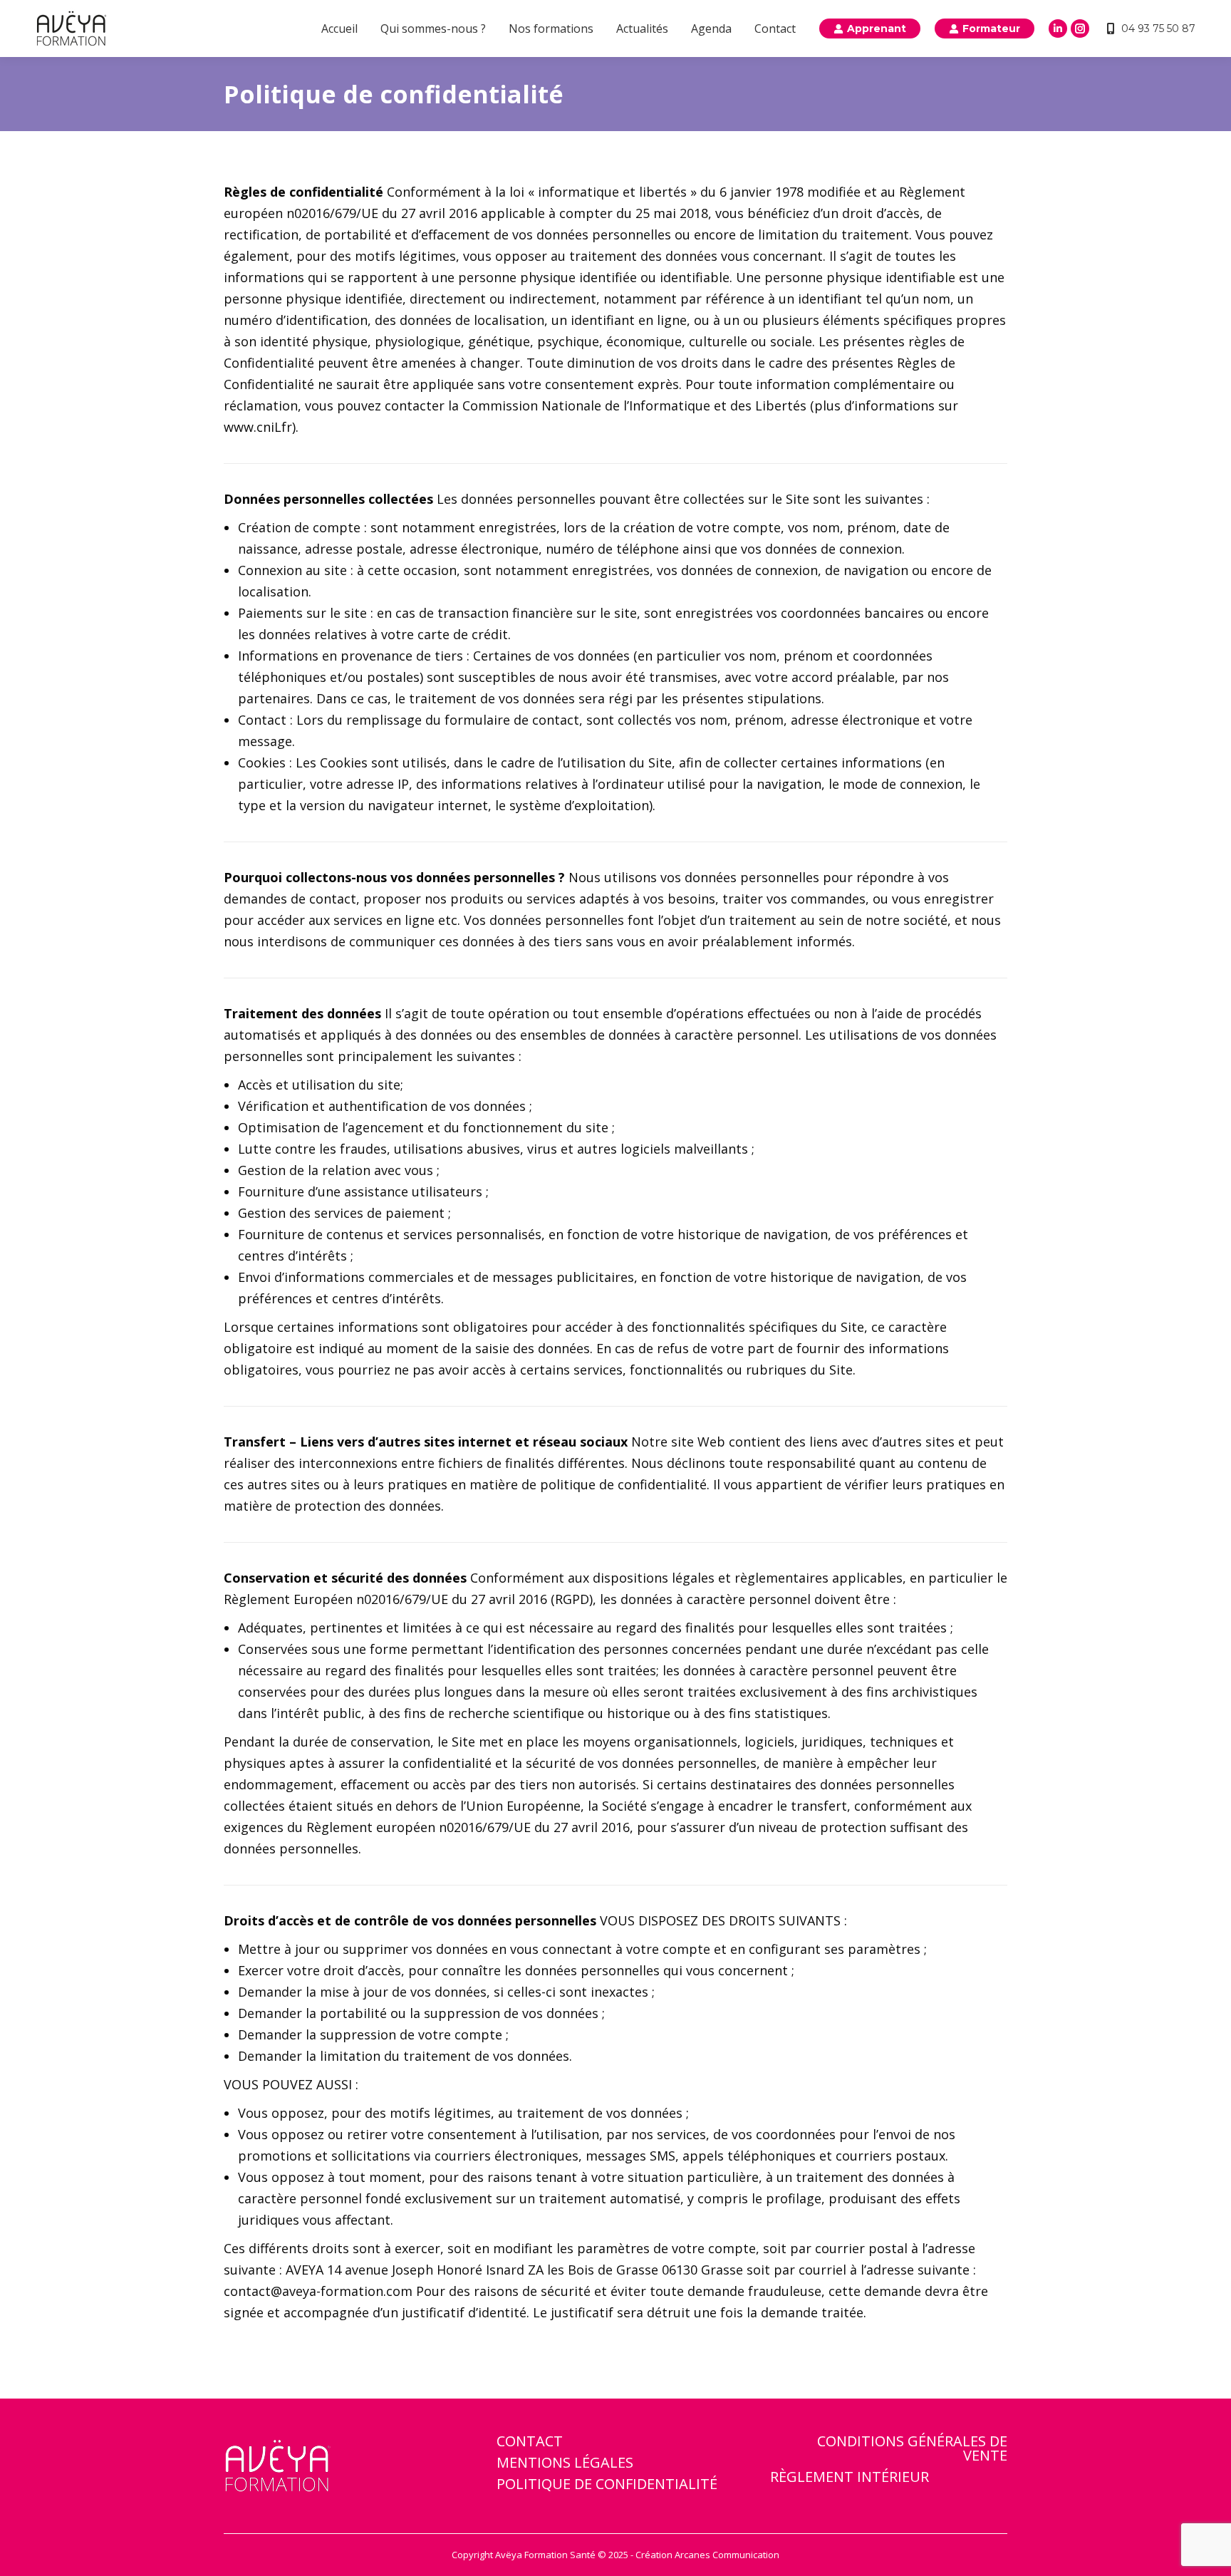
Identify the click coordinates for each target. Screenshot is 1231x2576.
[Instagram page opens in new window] (1080, 29)
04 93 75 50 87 (1158, 29)
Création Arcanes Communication (707, 2555)
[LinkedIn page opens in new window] (1058, 29)
